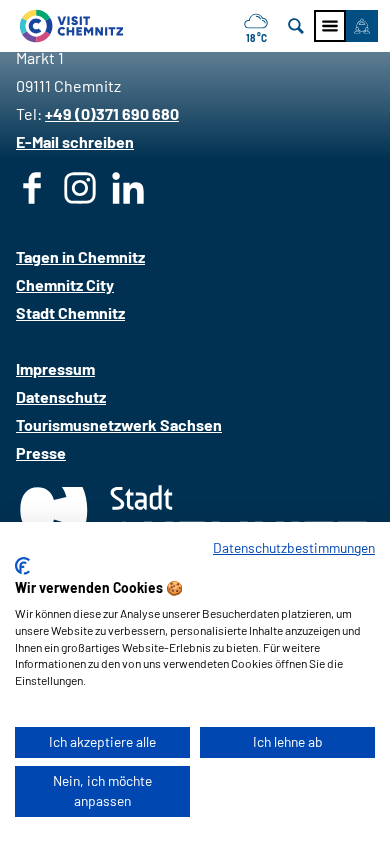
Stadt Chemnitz (70, 312)
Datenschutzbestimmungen (294, 547)
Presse (41, 452)
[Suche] (296, 26)
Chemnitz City (65, 284)
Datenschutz (61, 396)
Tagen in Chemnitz (80, 256)
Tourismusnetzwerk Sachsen (119, 424)
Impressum (55, 368)
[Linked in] (128, 191)
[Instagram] (80, 191)
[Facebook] (32, 191)
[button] (362, 26)
